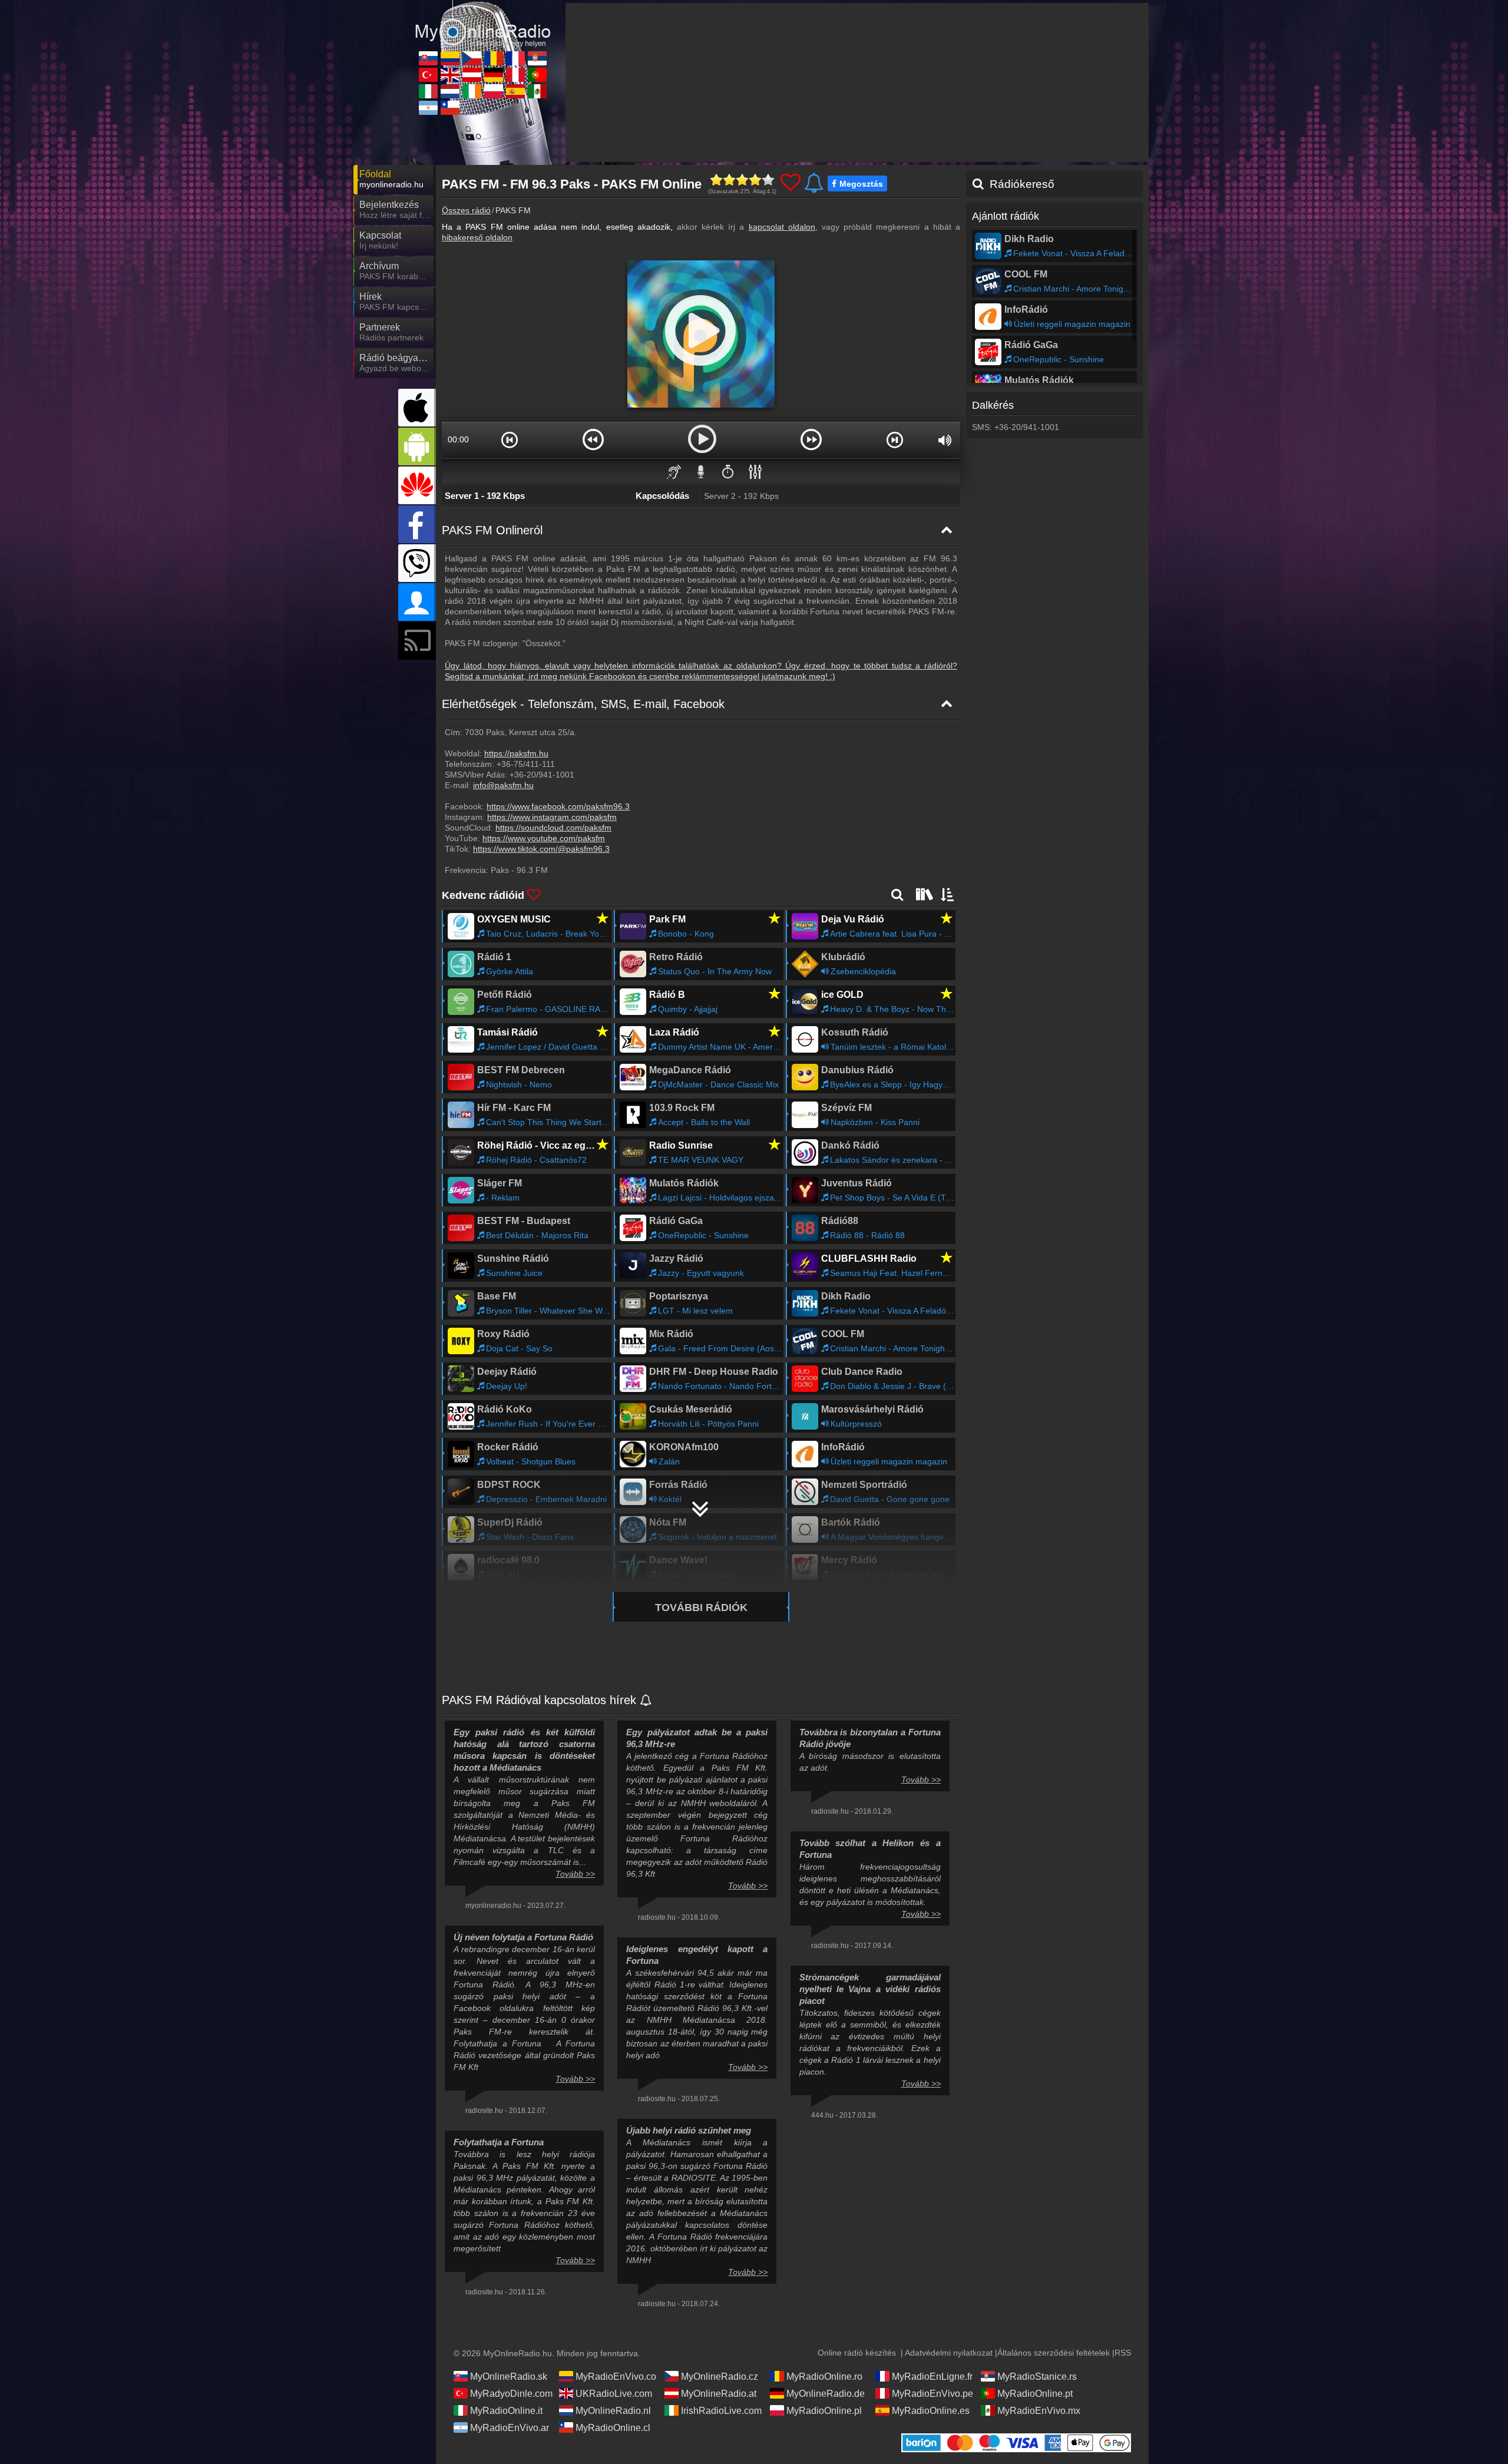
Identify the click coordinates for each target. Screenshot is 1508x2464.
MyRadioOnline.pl (824, 2411)
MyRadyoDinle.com (511, 2394)
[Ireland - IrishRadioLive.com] (472, 91)
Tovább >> (575, 1874)
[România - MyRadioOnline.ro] (494, 58)
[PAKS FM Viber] (417, 563)
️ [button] (728, 471)
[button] (510, 439)
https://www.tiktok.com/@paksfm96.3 (541, 849)
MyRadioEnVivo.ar (510, 2428)
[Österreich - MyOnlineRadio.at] (472, 75)
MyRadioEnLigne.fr (932, 2377)
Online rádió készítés (857, 2353)
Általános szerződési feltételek (1054, 2353)
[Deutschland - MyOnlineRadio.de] (494, 75)
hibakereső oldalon (477, 237)
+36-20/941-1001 (542, 775)
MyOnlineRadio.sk (509, 2377)
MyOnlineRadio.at (719, 2394)
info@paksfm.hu (503, 785)
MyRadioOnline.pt (1035, 2394)
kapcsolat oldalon (782, 227)
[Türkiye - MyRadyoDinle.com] (428, 75)
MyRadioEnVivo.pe (932, 2394)
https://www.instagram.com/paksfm (552, 817)
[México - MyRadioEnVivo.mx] (537, 91)
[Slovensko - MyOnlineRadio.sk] (428, 58)
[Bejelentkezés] (417, 602)
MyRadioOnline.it (506, 2411)
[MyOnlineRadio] (483, 23)
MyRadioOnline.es (931, 2411)
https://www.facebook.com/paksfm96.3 (558, 806)
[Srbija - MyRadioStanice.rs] (537, 58)
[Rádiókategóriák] (923, 894)
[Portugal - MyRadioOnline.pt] (537, 75)
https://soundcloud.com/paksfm (553, 828)
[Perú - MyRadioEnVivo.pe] (515, 75)
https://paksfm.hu (516, 753)
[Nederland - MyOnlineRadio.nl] (450, 91)
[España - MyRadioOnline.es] (515, 91)
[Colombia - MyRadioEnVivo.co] (450, 58)
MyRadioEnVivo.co (616, 2377)
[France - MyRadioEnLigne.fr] (515, 58)
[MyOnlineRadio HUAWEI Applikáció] (417, 485)
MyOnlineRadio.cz (720, 2377)
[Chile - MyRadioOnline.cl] (450, 108)
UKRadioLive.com (614, 2394)
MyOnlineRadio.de (826, 2394)
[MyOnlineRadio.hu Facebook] (417, 524)
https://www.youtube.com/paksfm (544, 838)
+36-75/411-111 (526, 764)
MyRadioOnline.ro (824, 2377)
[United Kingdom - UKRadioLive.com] (450, 75)
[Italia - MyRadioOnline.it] (428, 91)
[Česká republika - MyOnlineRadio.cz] (472, 58)
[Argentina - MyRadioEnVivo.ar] (428, 108)
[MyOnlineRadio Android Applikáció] (417, 447)
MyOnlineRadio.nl (613, 2411)
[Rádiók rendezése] (948, 894)
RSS (1123, 2353)
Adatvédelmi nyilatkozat (949, 2353)
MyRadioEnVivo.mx (1039, 2411)
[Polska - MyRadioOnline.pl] (494, 91)
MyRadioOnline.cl (613, 2428)
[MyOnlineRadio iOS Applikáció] (417, 408)
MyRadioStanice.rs (1037, 2377)
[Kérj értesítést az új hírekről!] (646, 1701)
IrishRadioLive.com (721, 2411)
